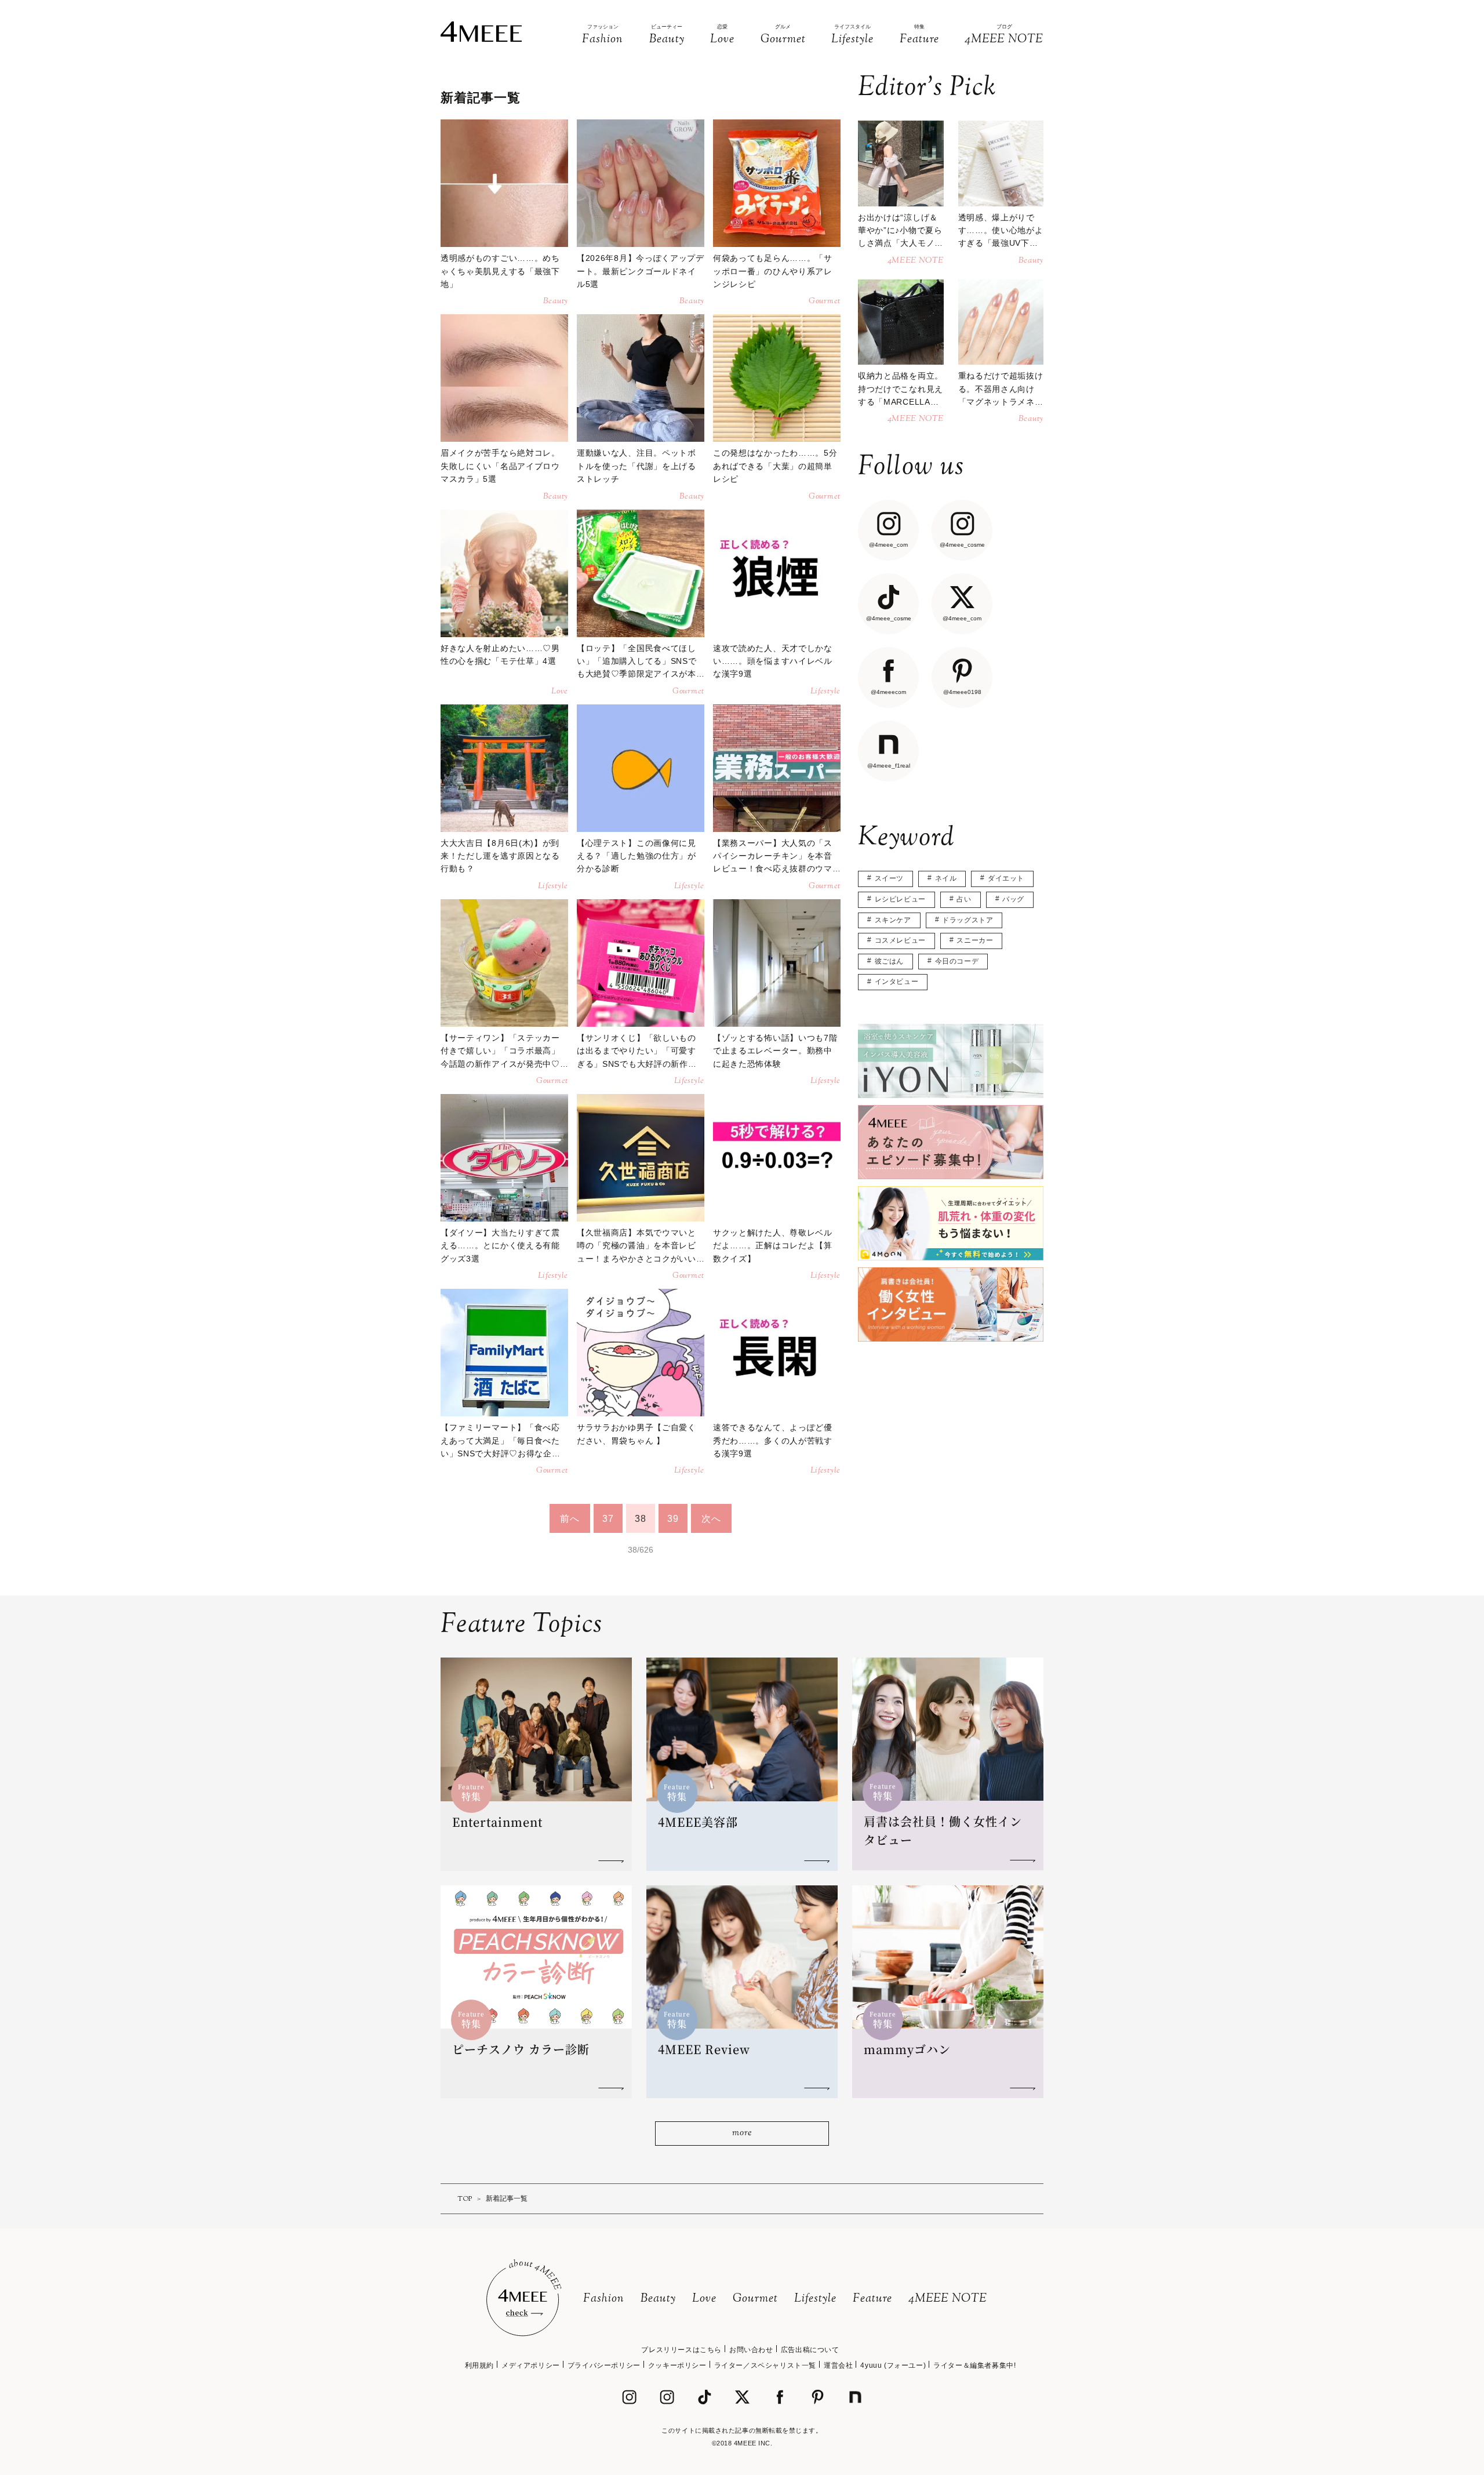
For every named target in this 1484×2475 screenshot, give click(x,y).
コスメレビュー (900, 940)
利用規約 (479, 2365)
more (742, 2133)
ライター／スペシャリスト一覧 (765, 2365)
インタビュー (897, 982)
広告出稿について (810, 2350)
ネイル (946, 878)
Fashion (604, 2299)
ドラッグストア (967, 920)
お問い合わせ (751, 2350)
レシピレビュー (900, 899)
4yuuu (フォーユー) (893, 2365)
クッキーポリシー (677, 2365)
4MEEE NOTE (948, 2299)
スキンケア (893, 920)
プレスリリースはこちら (681, 2350)
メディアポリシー (531, 2365)
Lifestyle (815, 2299)
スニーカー (975, 940)
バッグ (1013, 899)
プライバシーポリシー (604, 2365)
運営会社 (838, 2365)
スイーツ (889, 878)
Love (704, 2299)
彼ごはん (889, 961)
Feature (872, 2299)
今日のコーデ (957, 961)
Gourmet (755, 2299)
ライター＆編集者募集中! (974, 2365)
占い (964, 899)
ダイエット (1006, 878)
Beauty (658, 2299)
